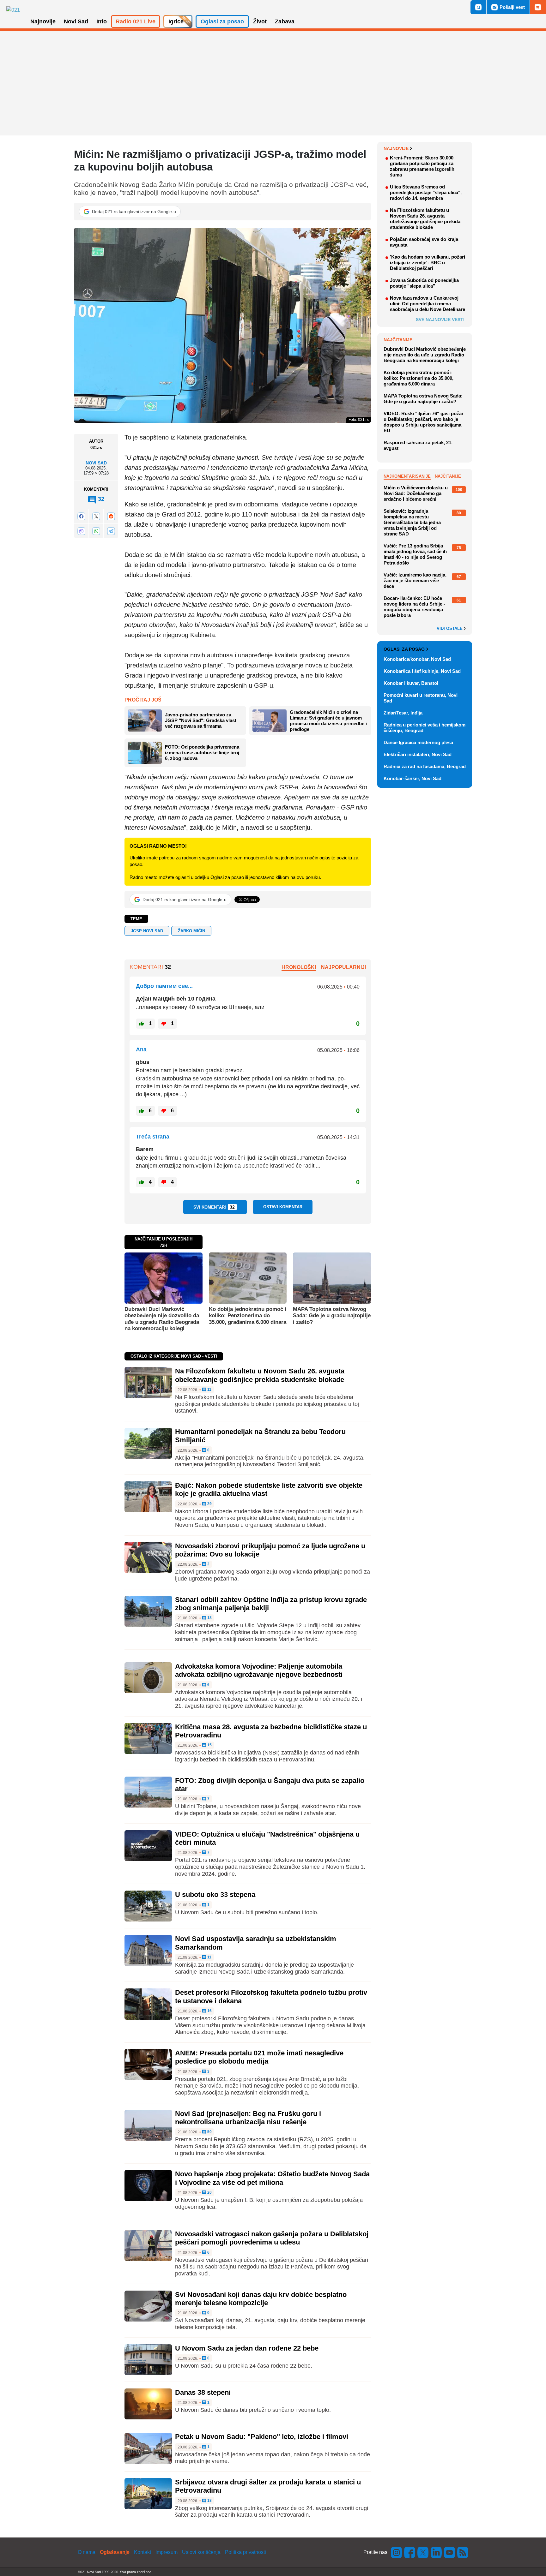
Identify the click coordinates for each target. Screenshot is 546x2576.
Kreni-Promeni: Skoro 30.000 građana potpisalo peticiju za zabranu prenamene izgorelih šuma (422, 166)
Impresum (167, 2552)
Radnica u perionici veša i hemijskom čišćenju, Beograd (425, 728)
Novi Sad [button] (76, 21)
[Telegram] (111, 531)
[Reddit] (111, 516)
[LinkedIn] (436, 2552)
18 (209, 1618)
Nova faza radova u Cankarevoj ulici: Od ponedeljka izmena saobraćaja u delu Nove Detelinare (428, 304)
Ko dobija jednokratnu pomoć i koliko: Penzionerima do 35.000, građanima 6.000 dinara (248, 1316)
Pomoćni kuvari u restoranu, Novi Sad (421, 698)
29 (209, 1504)
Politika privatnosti (246, 2552)
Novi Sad (96, 463)
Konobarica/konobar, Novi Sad (417, 659)
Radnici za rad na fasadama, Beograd (425, 766)
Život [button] (260, 21)
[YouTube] (450, 2552)
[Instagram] (397, 2552)
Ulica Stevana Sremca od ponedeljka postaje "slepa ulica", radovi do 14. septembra (426, 192)
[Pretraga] (478, 7)
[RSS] (462, 2552)
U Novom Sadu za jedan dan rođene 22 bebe (247, 2348)
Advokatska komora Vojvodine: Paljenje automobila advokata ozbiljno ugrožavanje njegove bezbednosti (259, 1670)
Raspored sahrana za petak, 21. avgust (418, 445)
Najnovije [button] (43, 21)
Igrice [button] (176, 21)
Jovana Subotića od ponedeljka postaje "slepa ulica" (424, 283)
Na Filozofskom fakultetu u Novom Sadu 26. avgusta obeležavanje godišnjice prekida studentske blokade (260, 1375)
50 (209, 2132)
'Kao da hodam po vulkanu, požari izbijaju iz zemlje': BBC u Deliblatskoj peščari (428, 263)
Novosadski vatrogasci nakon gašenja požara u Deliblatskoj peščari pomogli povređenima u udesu (272, 2238)
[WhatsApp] (96, 531)
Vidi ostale (450, 629)
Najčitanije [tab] (448, 476)
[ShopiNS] (538, 7)
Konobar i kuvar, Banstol (411, 683)
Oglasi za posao (404, 649)
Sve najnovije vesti (440, 320)
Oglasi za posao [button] (222, 21)
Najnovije (396, 148)
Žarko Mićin (191, 931)
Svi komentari (214, 1207)
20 (209, 2193)
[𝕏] (96, 516)
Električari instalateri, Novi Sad (418, 754)
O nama (87, 2552)
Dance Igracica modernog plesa (418, 742)
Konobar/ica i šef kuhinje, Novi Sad (422, 671)
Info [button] (102, 21)
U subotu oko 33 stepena (215, 1895)
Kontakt (143, 2552)
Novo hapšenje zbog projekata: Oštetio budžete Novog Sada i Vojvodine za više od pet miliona (272, 2178)
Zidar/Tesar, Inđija (403, 713)
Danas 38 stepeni (203, 2392)
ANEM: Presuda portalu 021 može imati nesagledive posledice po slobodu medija (259, 2057)
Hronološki (299, 967)
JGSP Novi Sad (147, 931)
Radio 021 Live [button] (136, 21)
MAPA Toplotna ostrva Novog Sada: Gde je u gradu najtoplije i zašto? (332, 1316)
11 (209, 1390)
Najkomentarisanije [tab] (407, 476)
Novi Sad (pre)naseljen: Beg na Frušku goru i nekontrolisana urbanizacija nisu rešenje (248, 2118)
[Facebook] (81, 516)
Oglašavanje (115, 2552)
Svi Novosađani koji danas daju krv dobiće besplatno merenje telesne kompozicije (261, 2299)
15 (209, 1745)
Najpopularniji (343, 967)
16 (209, 2011)
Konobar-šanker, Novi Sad (413, 778)
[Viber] (81, 531)
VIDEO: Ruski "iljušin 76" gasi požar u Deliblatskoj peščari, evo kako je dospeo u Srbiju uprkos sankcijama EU (424, 422)
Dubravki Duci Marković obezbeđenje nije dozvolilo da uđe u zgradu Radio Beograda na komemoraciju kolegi (162, 1319)
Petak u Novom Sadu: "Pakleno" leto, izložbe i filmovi (262, 2437)
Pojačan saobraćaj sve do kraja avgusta (424, 242)
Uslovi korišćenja (201, 2552)
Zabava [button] (285, 21)
